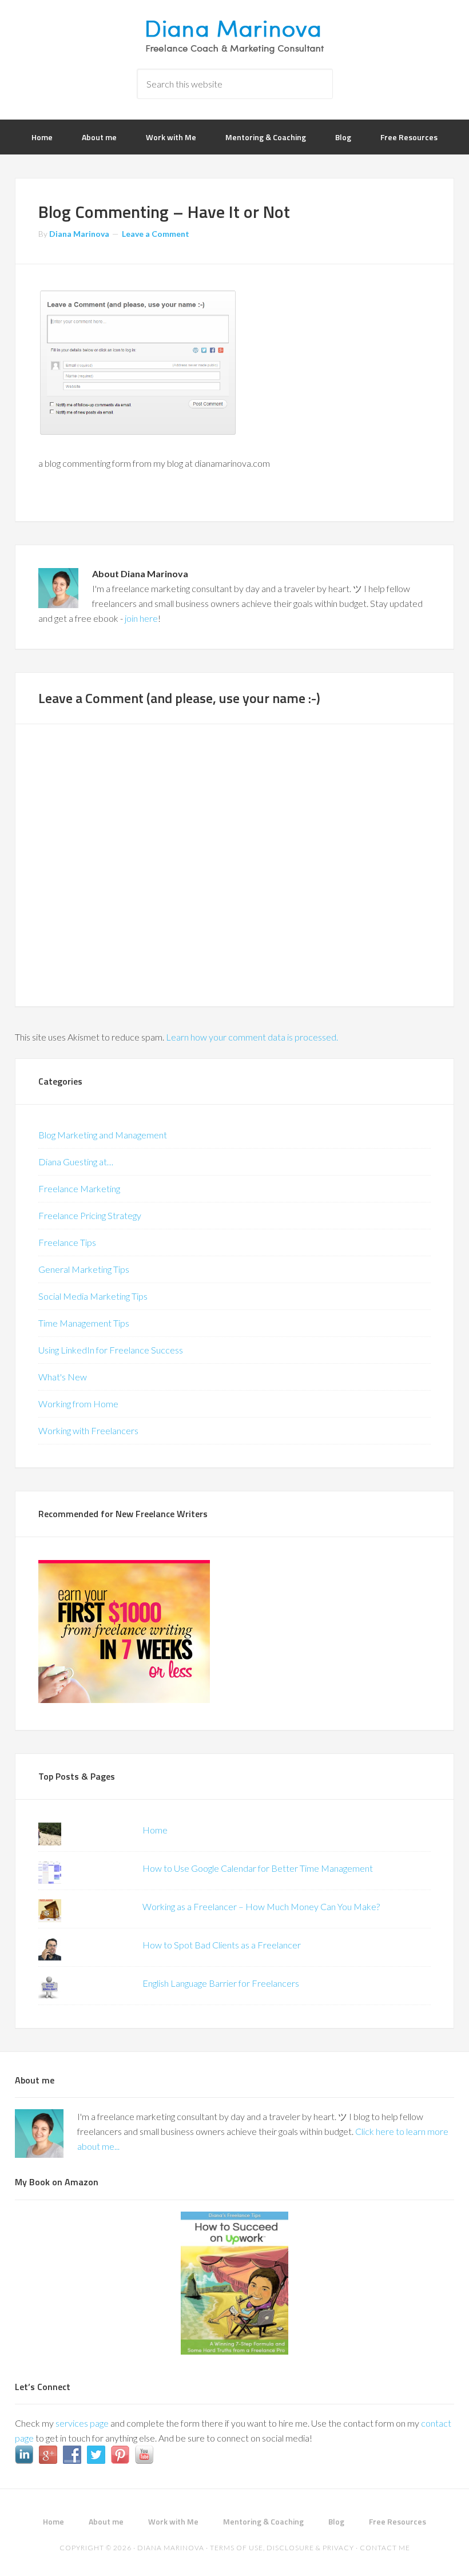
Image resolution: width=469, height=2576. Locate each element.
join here (141, 618)
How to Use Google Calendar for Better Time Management (258, 1868)
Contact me (385, 2548)
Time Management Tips (84, 1323)
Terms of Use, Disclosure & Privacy (282, 2548)
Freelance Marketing (79, 1188)
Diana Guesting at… (76, 1162)
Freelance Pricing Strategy (90, 1215)
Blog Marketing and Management (103, 1135)
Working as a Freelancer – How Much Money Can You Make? (261, 1906)
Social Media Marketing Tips (93, 1296)
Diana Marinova (234, 34)
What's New (63, 1377)
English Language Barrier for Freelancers (221, 1983)
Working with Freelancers (88, 1430)
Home (155, 1830)
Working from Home (78, 1404)
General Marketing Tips (84, 1269)
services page (82, 2423)
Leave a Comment (156, 234)
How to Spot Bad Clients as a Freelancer (222, 1945)
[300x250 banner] (124, 1699)
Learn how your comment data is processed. (252, 1037)
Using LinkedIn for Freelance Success (111, 1350)
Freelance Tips (67, 1242)
